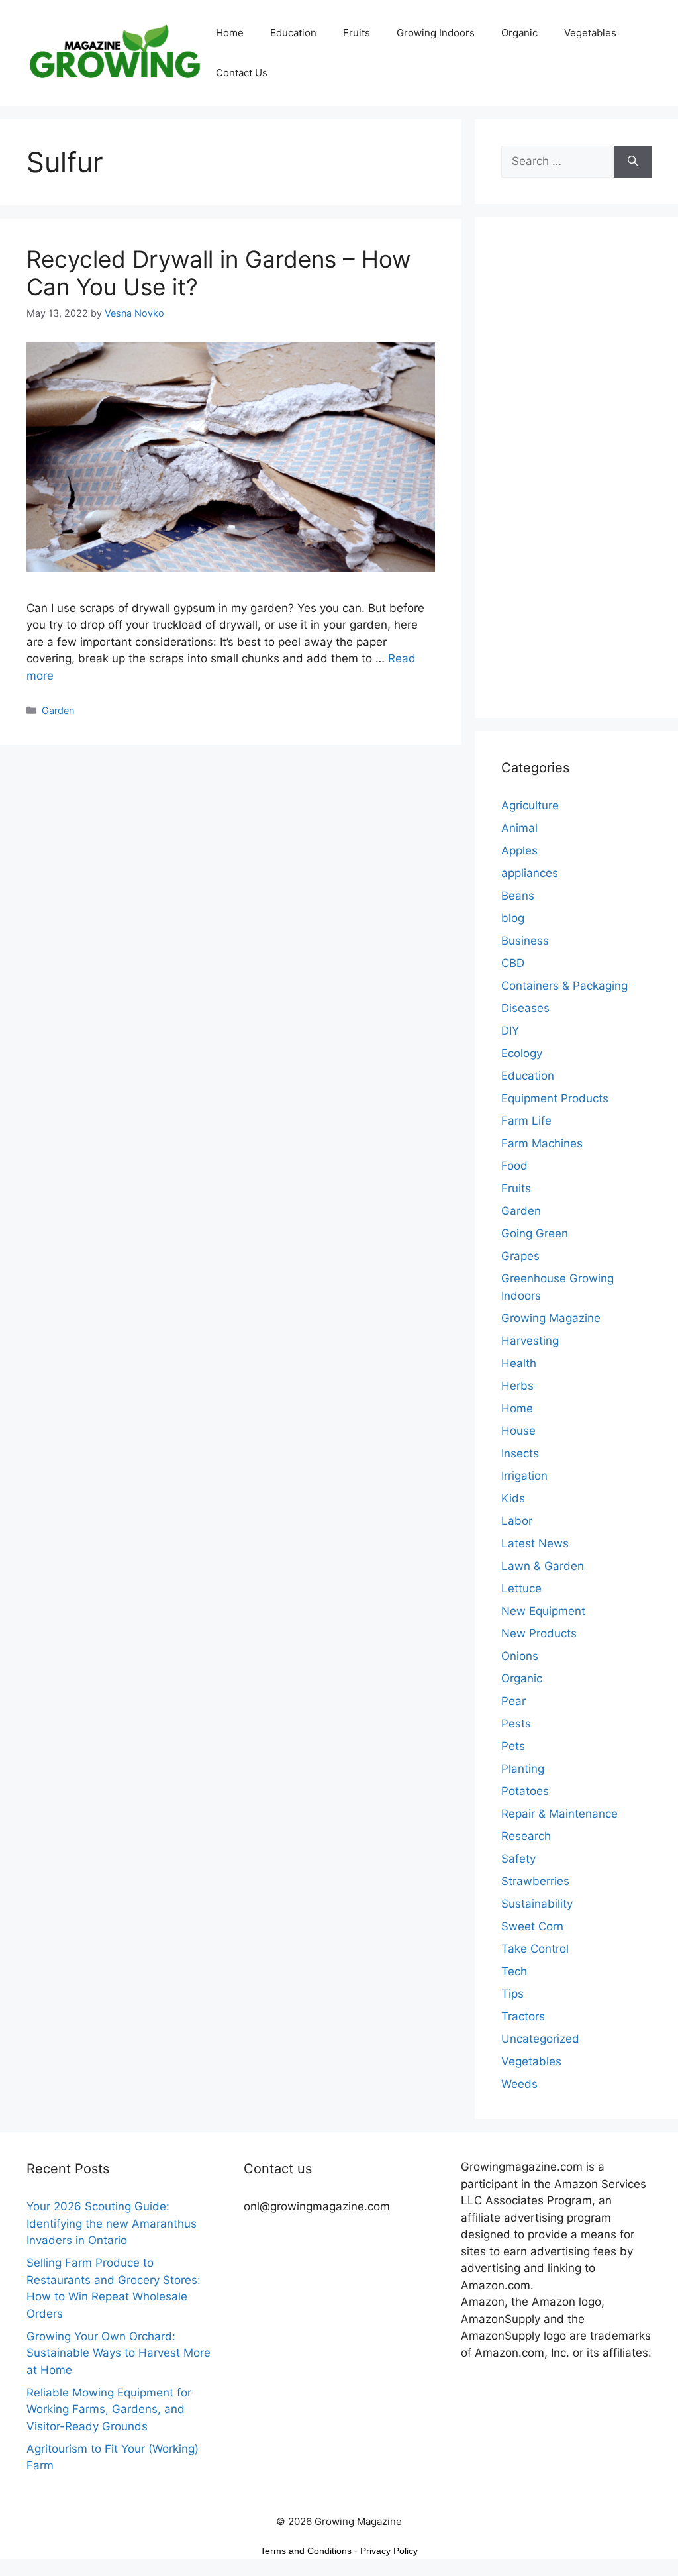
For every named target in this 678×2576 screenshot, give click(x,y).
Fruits (357, 33)
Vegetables (590, 33)
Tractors (523, 2016)
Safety (518, 1859)
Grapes (520, 1256)
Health (519, 1363)
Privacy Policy (389, 2551)
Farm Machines (542, 1143)
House (518, 1431)
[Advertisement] (576, 476)
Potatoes (525, 1791)
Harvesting (530, 1341)
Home (230, 33)
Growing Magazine (551, 1318)
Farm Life (526, 1121)
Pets (513, 1746)
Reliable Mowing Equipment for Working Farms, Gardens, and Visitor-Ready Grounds (109, 2409)
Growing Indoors (436, 33)
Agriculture (530, 805)
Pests (516, 1724)
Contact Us (242, 73)
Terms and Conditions (306, 2551)
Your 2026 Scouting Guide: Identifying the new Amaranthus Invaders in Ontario (112, 2223)
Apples (519, 850)
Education (293, 33)
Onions (520, 1656)
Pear (513, 1701)
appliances (530, 873)
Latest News (535, 1543)
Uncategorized (540, 2039)
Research (526, 1836)
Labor (517, 1521)
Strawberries (535, 1881)
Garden (58, 710)
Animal (519, 828)
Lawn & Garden (543, 1566)
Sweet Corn (532, 1926)
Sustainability (537, 1904)
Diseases (525, 1008)
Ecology (522, 1053)
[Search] (633, 162)
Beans (518, 896)
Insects (520, 1453)
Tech (514, 1971)
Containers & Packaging (564, 986)
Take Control (535, 1949)
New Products (539, 1633)
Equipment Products (555, 1098)
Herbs (517, 1386)
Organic (519, 33)
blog (513, 918)
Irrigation (524, 1476)
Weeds (519, 2084)
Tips (512, 1994)
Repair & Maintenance (559, 1814)
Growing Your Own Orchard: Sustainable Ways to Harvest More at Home (119, 2353)
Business (525, 941)
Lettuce (521, 1588)
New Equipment (543, 1611)
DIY (510, 1031)
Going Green (535, 1233)
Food (514, 1166)
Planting (523, 1769)
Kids (513, 1498)
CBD (513, 963)
